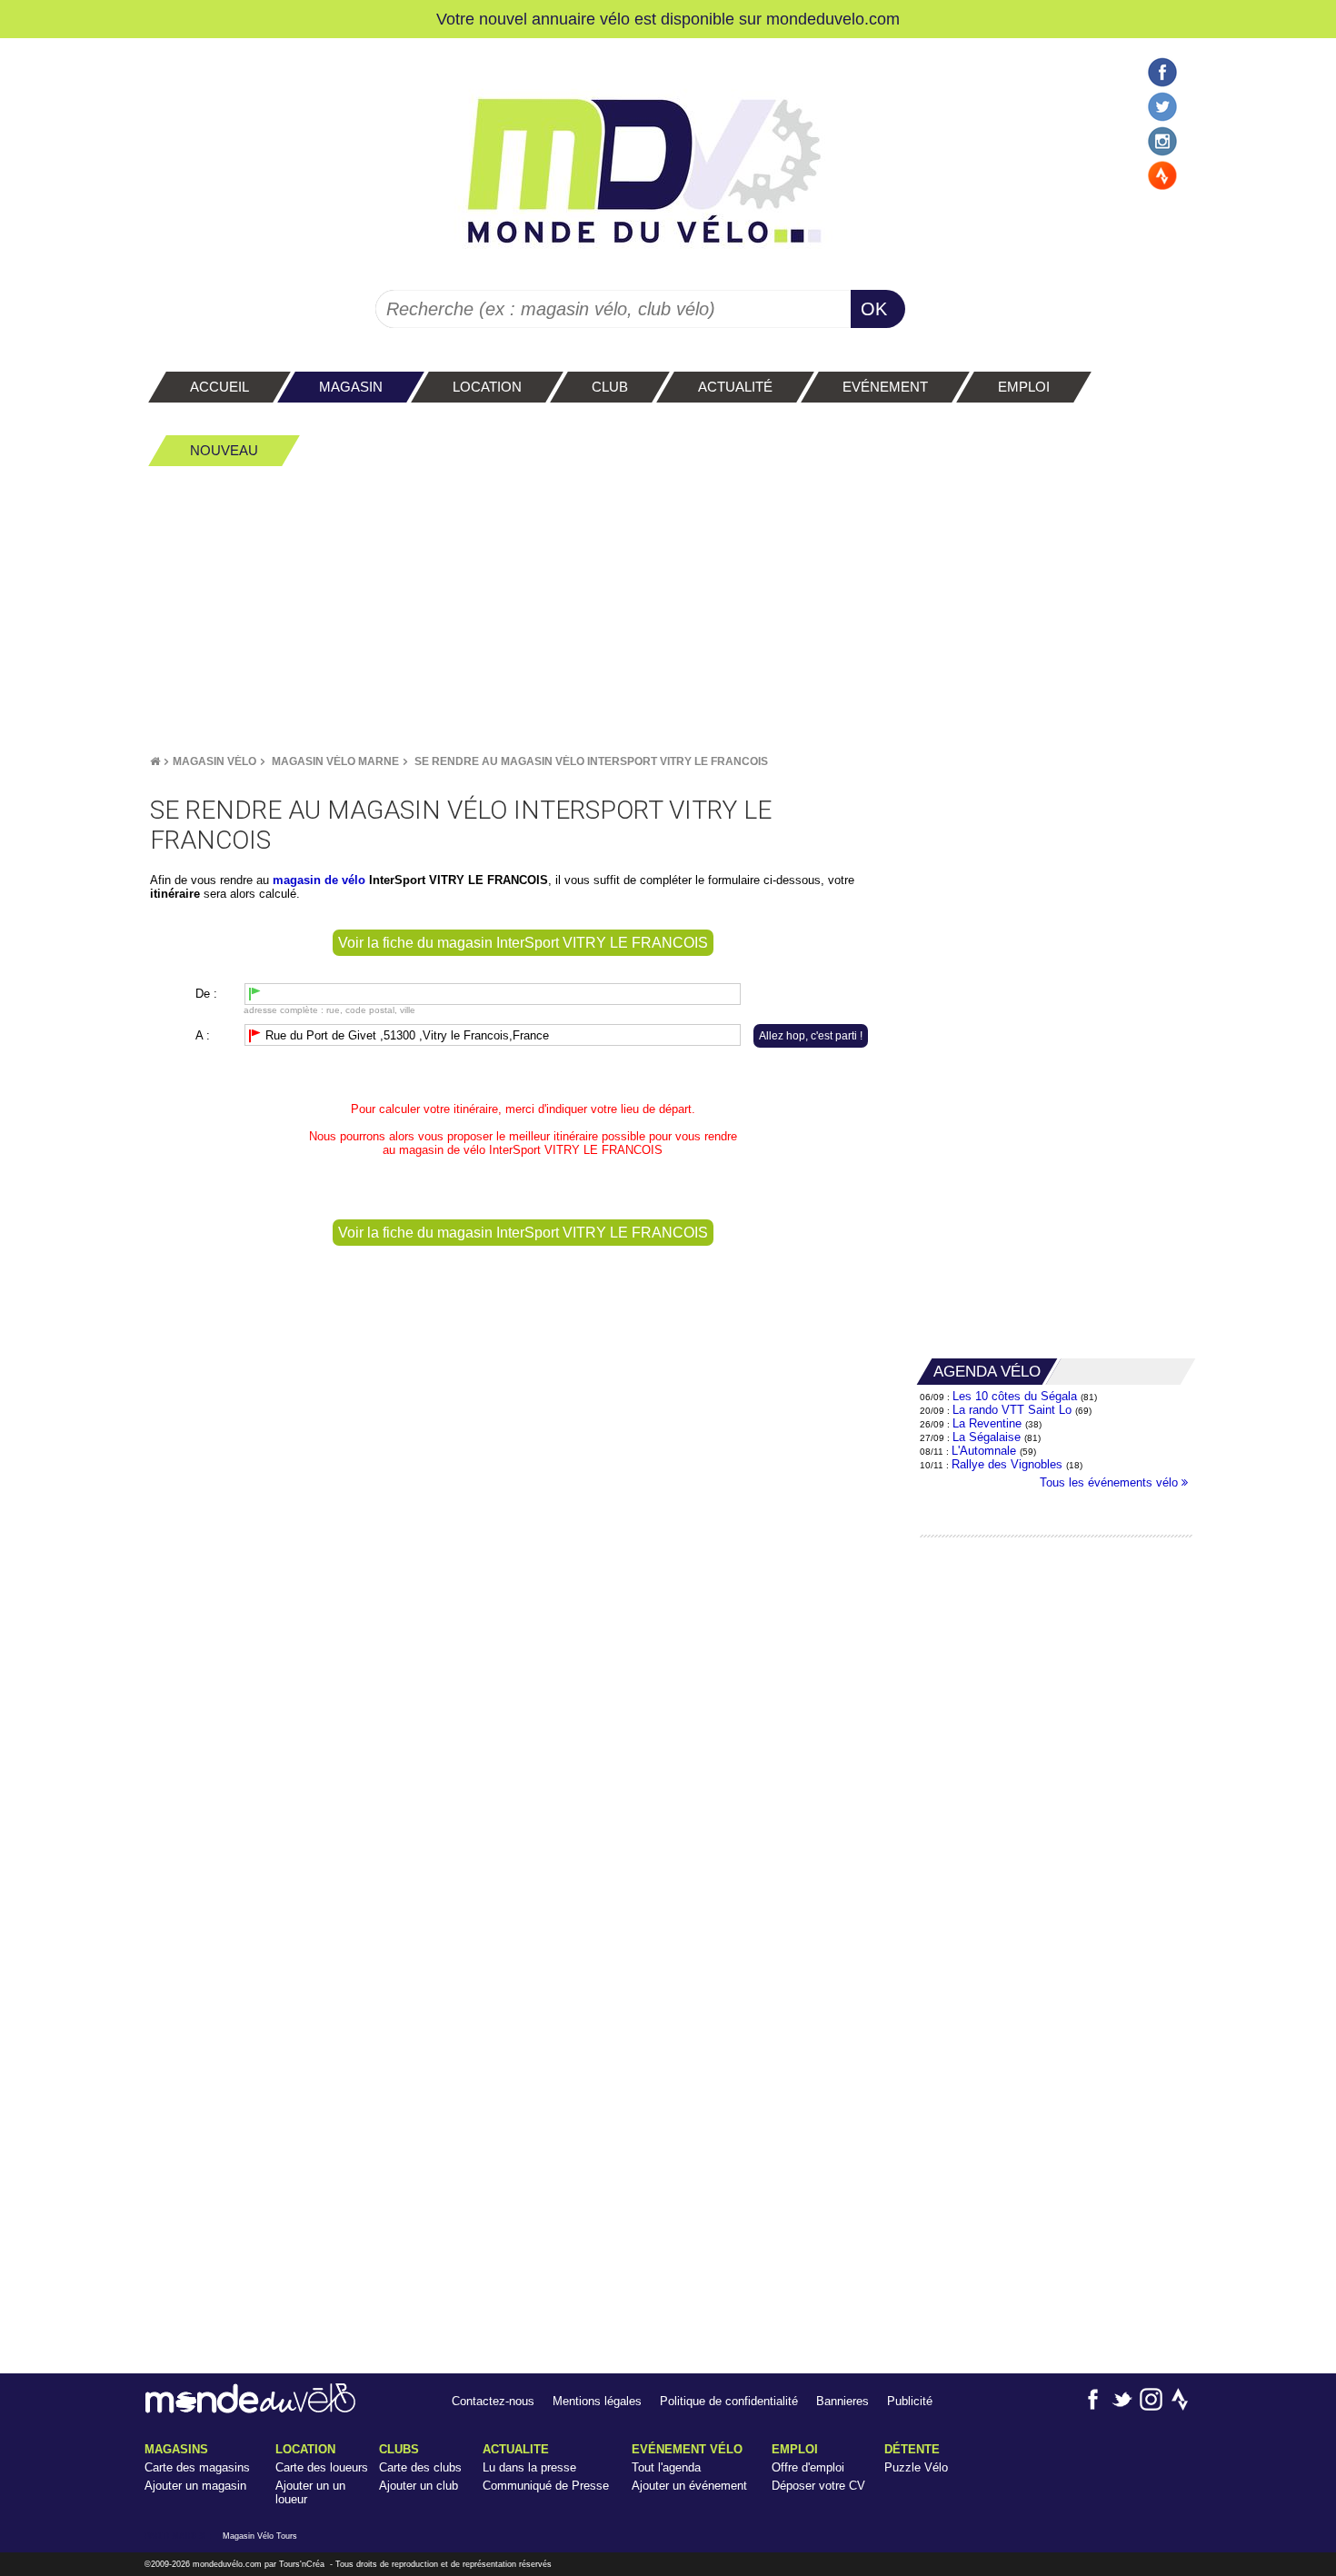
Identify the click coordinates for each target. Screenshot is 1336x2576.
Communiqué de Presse (546, 2486)
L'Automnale (984, 1451)
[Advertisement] (668, 610)
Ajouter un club (419, 2486)
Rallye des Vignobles (1007, 1464)
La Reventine (989, 1423)
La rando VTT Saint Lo (1012, 1410)
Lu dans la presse (529, 2467)
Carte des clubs (420, 2467)
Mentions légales (597, 2401)
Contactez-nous (493, 2401)
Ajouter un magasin (195, 2486)
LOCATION (305, 2449)
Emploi (795, 2449)
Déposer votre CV (818, 2486)
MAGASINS (176, 2449)
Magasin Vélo (214, 761)
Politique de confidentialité (729, 2401)
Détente (912, 2449)
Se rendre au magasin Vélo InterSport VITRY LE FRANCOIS (591, 761)
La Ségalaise (987, 1437)
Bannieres (842, 2401)
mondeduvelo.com (833, 19)
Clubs (399, 2449)
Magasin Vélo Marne (335, 761)
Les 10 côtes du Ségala (1015, 1396)
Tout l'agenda (666, 2467)
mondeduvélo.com (227, 2564)
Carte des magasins (197, 2467)
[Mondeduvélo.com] (250, 2409)
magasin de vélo (442, 1150)
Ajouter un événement (689, 2486)
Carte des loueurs (322, 2467)
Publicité (910, 2401)
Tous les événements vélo (1111, 1482)
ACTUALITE (516, 2449)
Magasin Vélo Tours (260, 2536)
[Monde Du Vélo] (155, 761)
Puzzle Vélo (916, 2467)
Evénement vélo (687, 2449)
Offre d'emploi (808, 2467)
